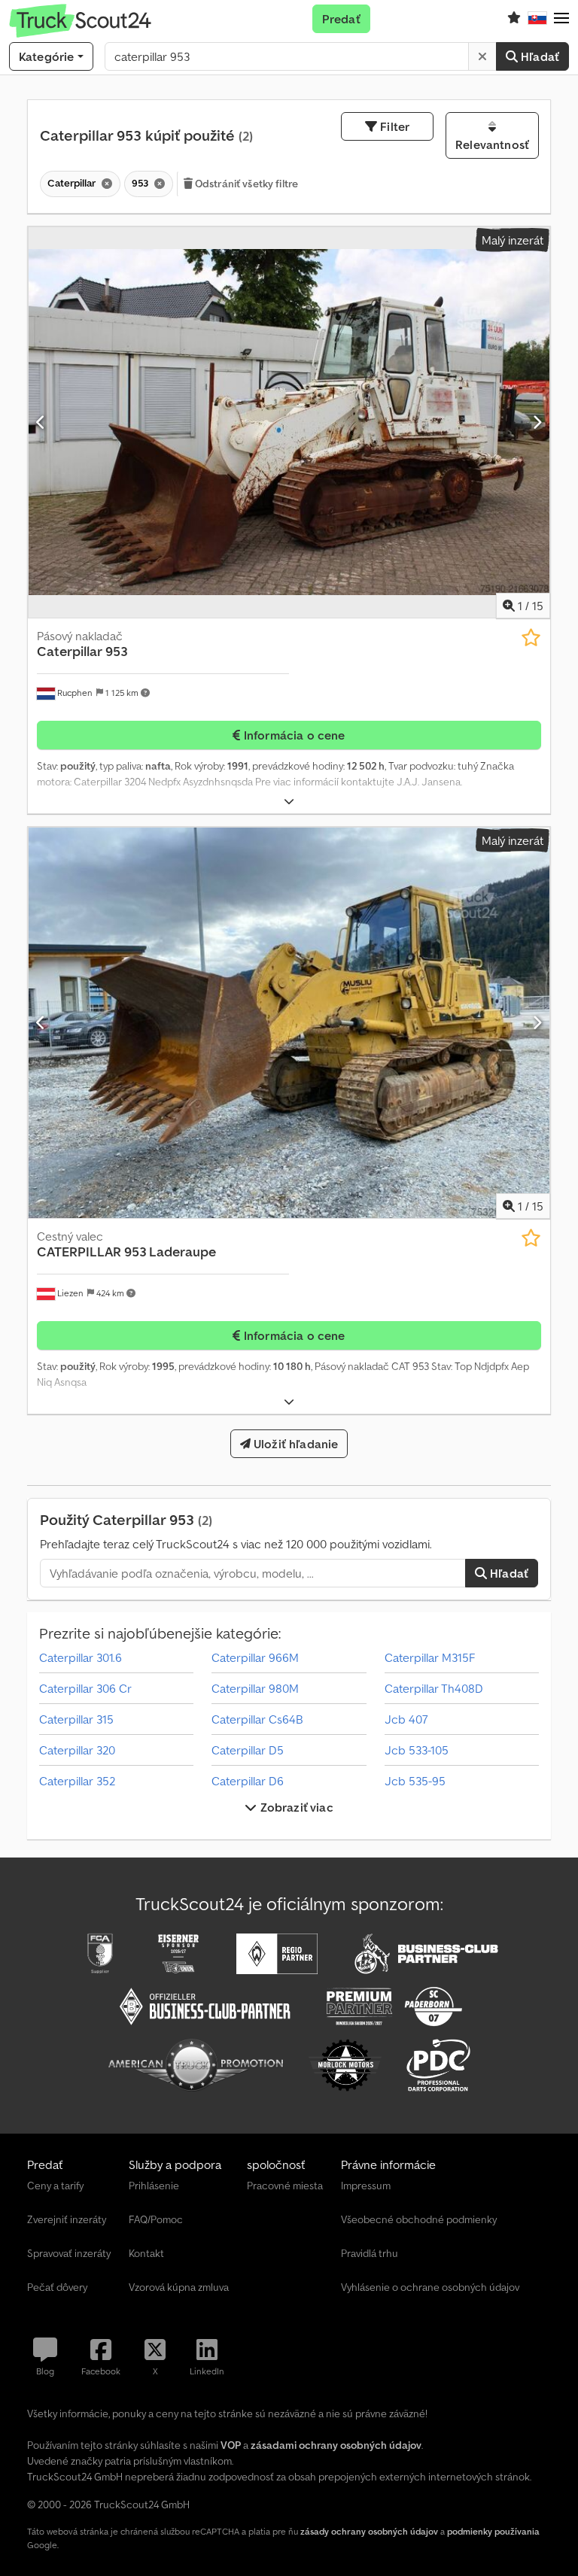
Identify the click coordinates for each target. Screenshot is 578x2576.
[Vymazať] (482, 56)
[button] (561, 19)
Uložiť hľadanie (295, 1444)
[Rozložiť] (289, 802)
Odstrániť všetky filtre (245, 184)
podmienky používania (493, 2531)
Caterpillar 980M (255, 1688)
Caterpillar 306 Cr (85, 1688)
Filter (393, 126)
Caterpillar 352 (77, 1781)
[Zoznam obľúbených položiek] (514, 19)
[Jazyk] (537, 19)
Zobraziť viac (295, 1807)
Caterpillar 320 (77, 1750)
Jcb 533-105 (417, 1750)
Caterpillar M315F (430, 1657)
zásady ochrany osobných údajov (369, 2531)
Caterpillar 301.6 (81, 1657)
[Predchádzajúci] (41, 422)
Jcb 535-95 (415, 1781)
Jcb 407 (406, 1719)
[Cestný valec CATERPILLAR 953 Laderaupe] (289, 1023)
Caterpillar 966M (255, 1657)
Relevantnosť (492, 144)
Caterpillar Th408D (434, 1688)
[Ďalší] (537, 422)
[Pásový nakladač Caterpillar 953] (289, 422)
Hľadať (538, 56)
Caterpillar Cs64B (257, 1719)
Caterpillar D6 (248, 1781)
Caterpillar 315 (76, 1719)
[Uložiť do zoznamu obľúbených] (531, 638)
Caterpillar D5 (248, 1750)
